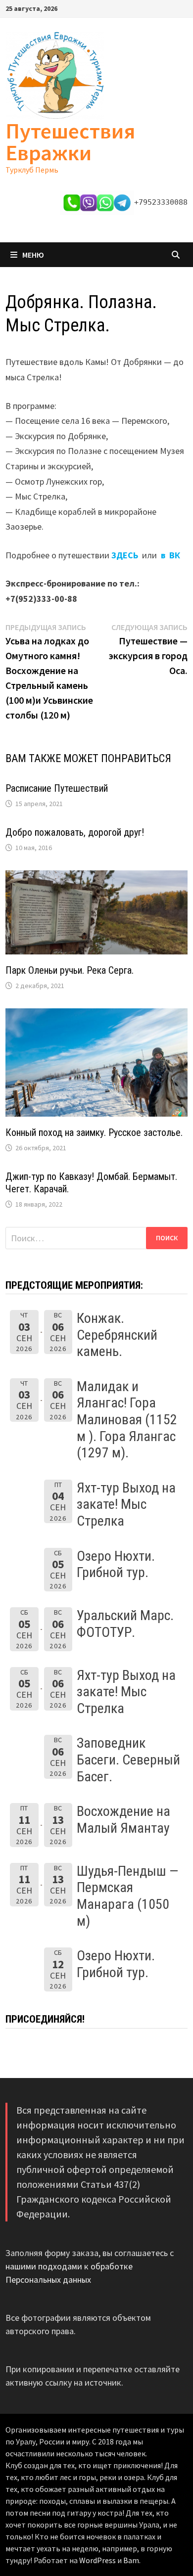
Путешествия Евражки (70, 142)
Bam (131, 2560)
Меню (33, 255)
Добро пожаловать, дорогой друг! (75, 832)
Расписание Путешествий (57, 788)
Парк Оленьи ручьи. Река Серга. (70, 970)
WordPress (97, 2560)
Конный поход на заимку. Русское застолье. (94, 1132)
